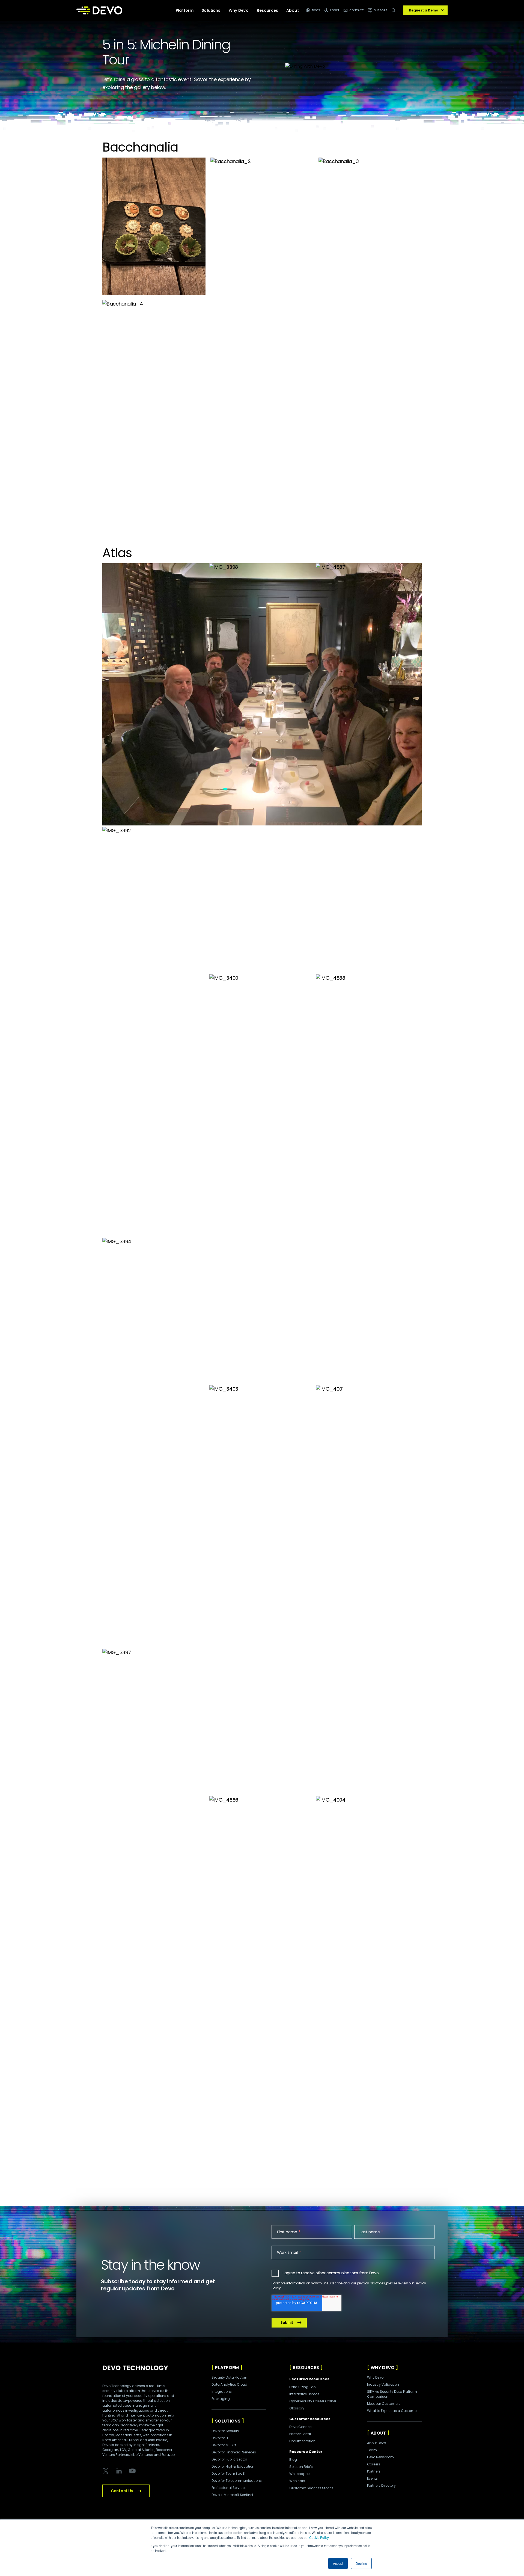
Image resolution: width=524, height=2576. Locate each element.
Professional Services (229, 2488)
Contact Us (122, 2491)
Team (372, 2450)
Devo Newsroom (380, 2457)
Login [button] (335, 10)
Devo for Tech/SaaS (228, 2473)
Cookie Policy (319, 2537)
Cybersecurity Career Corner (313, 2401)
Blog (293, 2460)
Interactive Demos (304, 2394)
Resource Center (306, 2452)
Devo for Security (225, 2431)
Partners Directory (381, 2485)
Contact (357, 10)
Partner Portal (300, 2434)
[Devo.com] (99, 10)
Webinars (297, 2481)
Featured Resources (309, 2379)
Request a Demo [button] (424, 10)
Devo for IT (220, 2438)
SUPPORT (381, 10)
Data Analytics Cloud (229, 2384)
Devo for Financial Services (234, 2452)
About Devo (376, 2443)
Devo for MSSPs (224, 2445)
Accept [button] (338, 2563)
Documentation (302, 2441)
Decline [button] (361, 2563)
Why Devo (375, 2377)
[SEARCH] (395, 13)
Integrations (222, 2392)
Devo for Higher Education (233, 2466)
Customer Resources (310, 2419)
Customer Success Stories (311, 2488)
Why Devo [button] (239, 10)
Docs (316, 10)
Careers (374, 2464)
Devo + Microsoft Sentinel (232, 2495)
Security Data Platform (230, 2377)
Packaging (221, 2399)
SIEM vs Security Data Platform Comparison (392, 2394)
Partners (374, 2471)
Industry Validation (383, 2384)
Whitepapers (300, 2474)
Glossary (297, 2408)
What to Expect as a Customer (392, 2411)
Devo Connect (301, 2427)
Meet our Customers (384, 2404)
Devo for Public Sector (229, 2459)
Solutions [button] (211, 10)
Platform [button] (185, 10)
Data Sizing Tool (303, 2387)
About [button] (293, 10)
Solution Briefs (301, 2467)
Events (372, 2478)
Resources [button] (267, 10)
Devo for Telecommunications (237, 2481)
